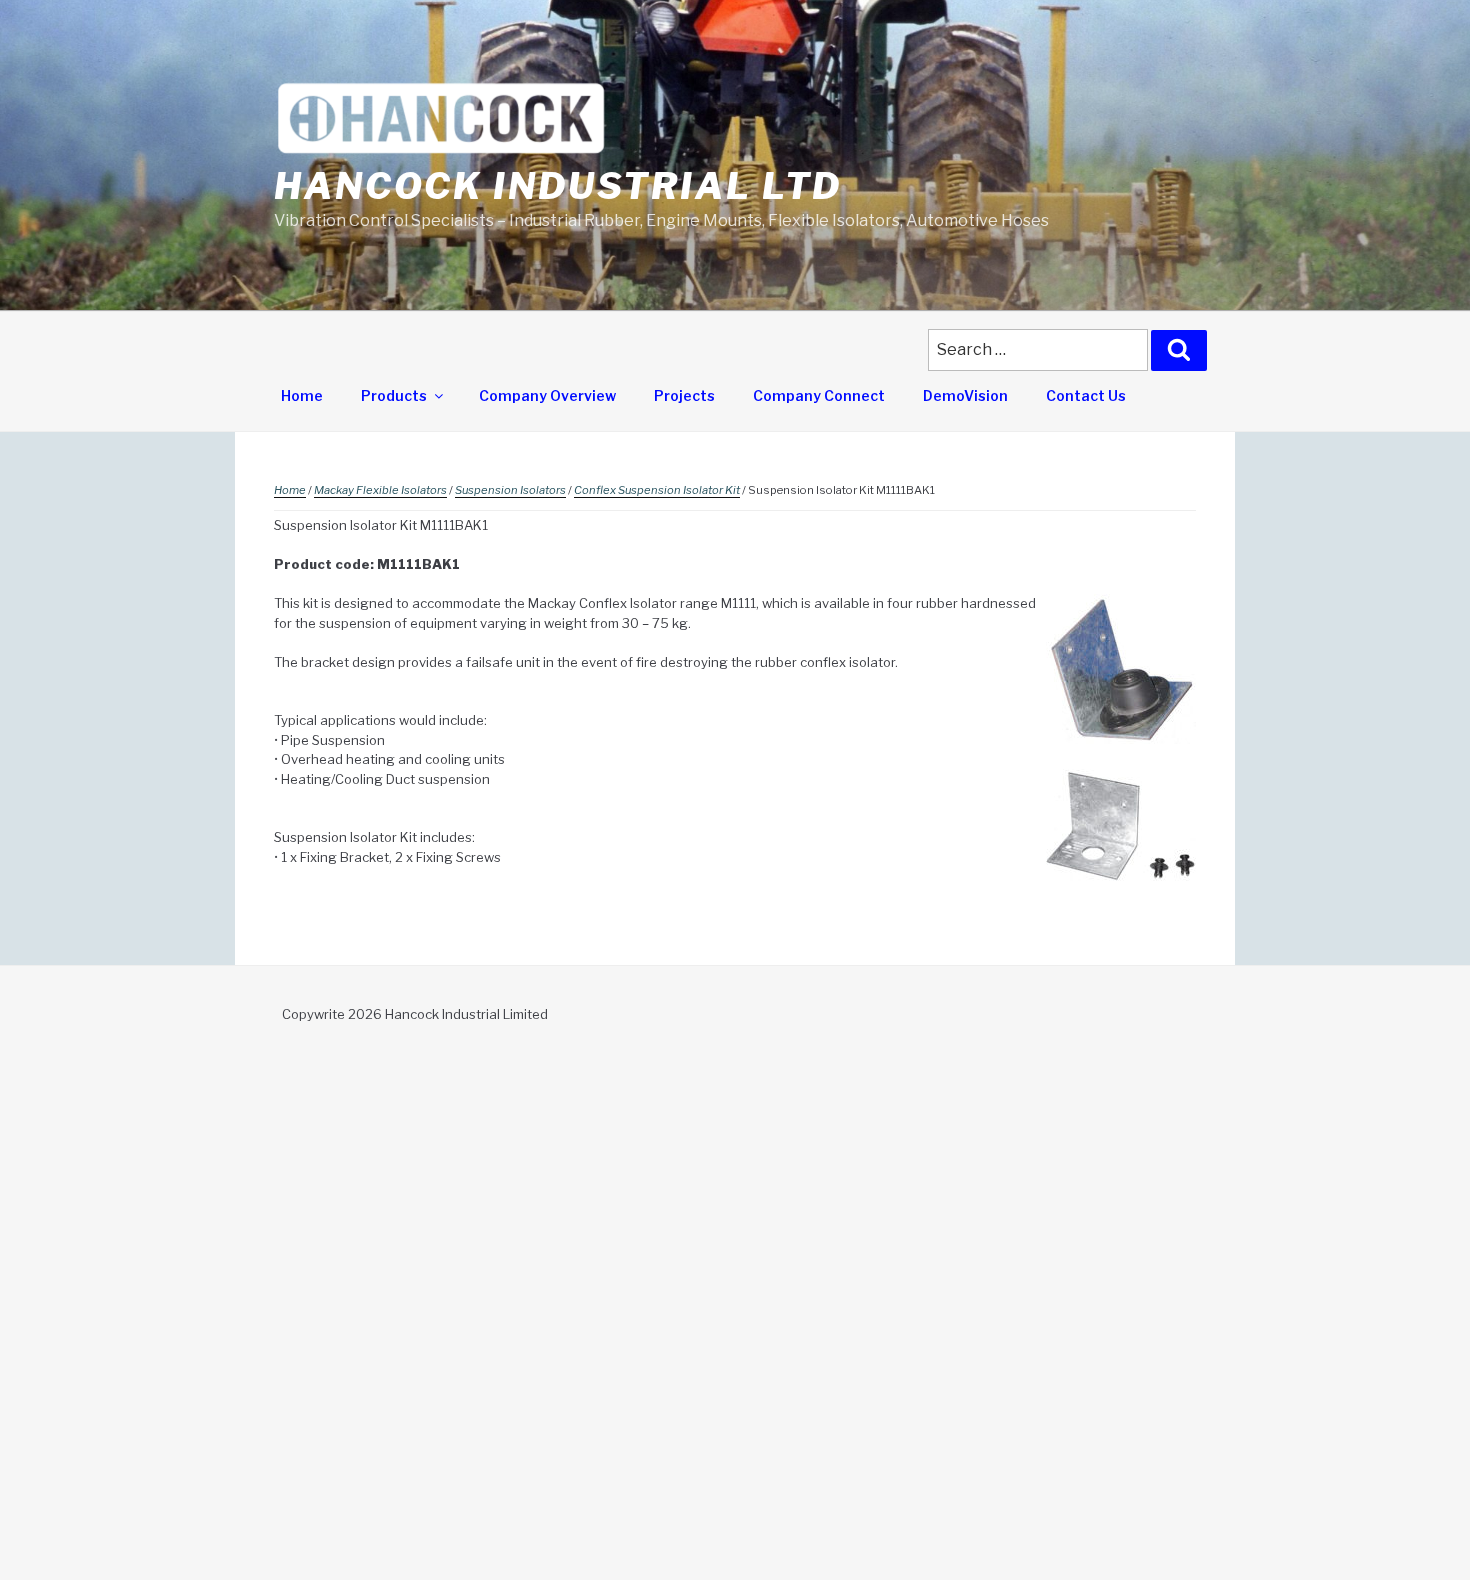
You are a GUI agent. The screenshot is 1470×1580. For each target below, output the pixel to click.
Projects (684, 395)
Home (302, 395)
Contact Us (1086, 395)
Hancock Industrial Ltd (558, 186)
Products (394, 395)
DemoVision (965, 395)
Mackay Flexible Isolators (380, 490)
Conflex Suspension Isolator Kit (657, 490)
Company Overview (547, 395)
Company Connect (819, 395)
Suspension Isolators (510, 490)
